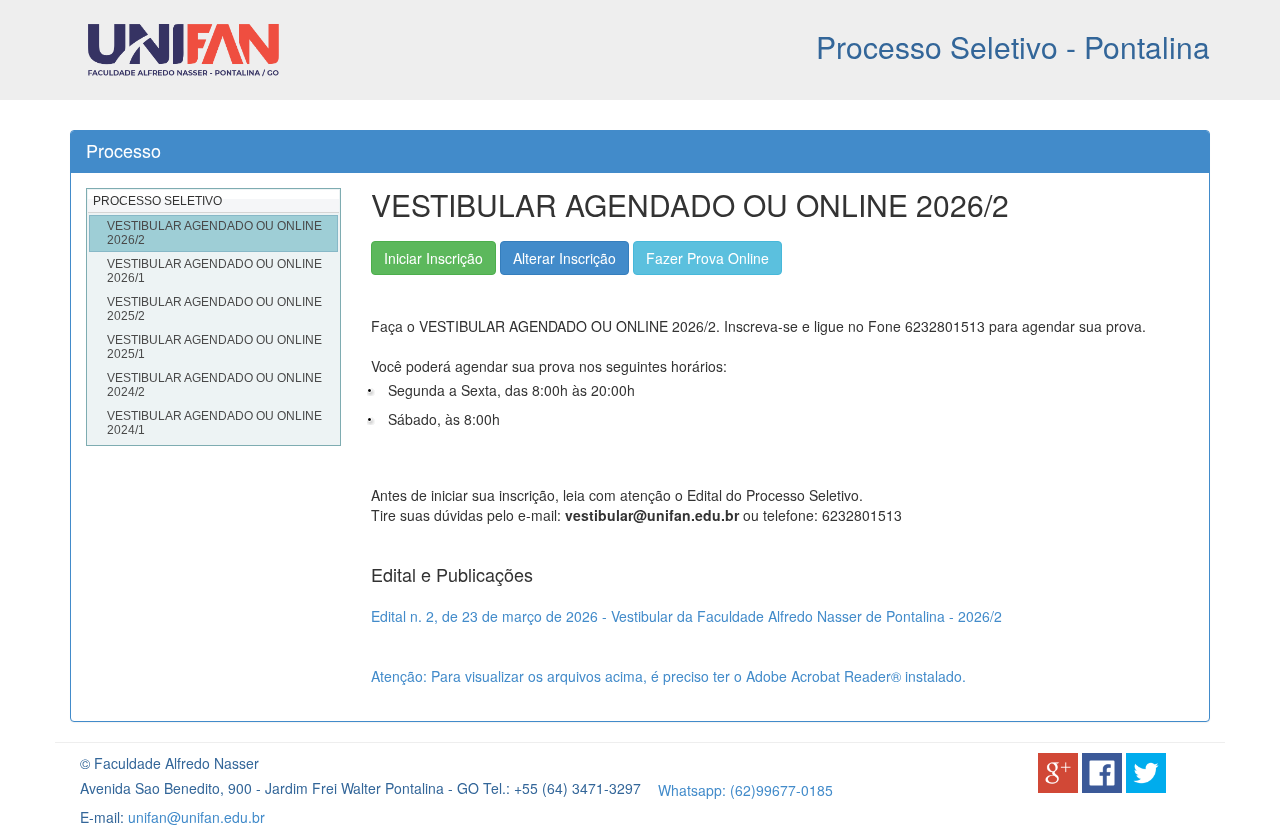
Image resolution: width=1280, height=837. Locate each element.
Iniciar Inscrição (433, 258)
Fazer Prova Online (707, 258)
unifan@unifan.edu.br (196, 817)
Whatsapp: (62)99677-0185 (745, 790)
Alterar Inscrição (564, 258)
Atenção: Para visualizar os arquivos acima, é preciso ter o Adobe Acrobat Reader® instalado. (668, 676)
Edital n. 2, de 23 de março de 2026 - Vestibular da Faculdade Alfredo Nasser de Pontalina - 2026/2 (686, 616)
